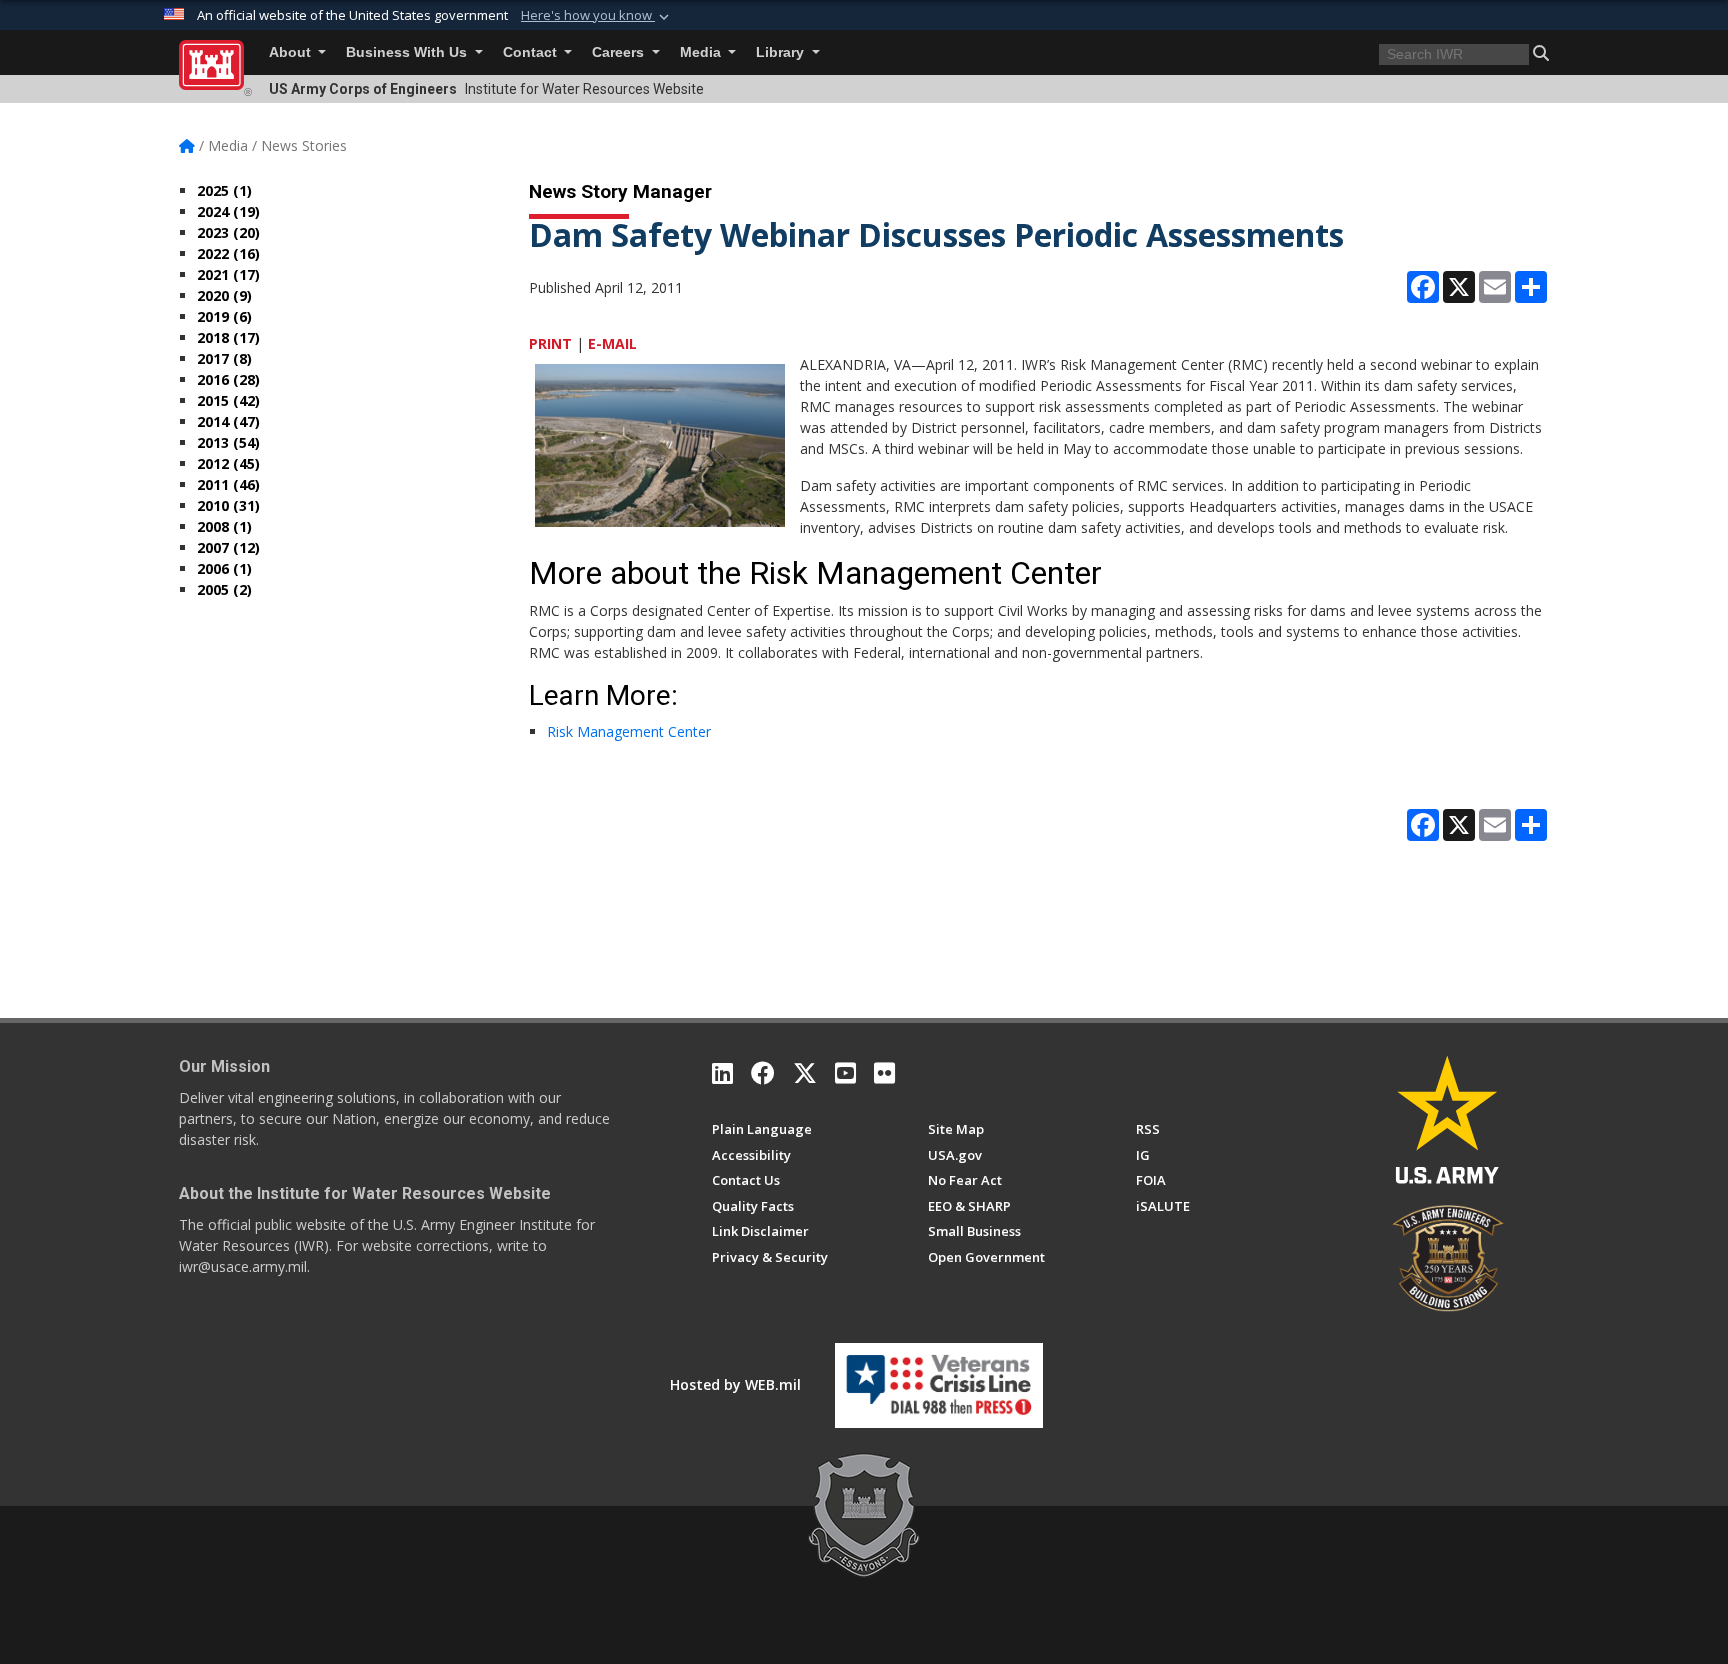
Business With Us (408, 52)
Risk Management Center (629, 731)
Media (702, 52)
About (292, 52)
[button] (597, 16)
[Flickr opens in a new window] (884, 1073)
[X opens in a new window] (805, 1073)
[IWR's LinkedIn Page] (722, 1073)
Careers (620, 52)
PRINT (550, 343)
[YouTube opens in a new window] (845, 1073)
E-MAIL (612, 343)
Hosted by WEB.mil (735, 1384)
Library (782, 52)
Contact (532, 52)
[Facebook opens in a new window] (763, 1073)
